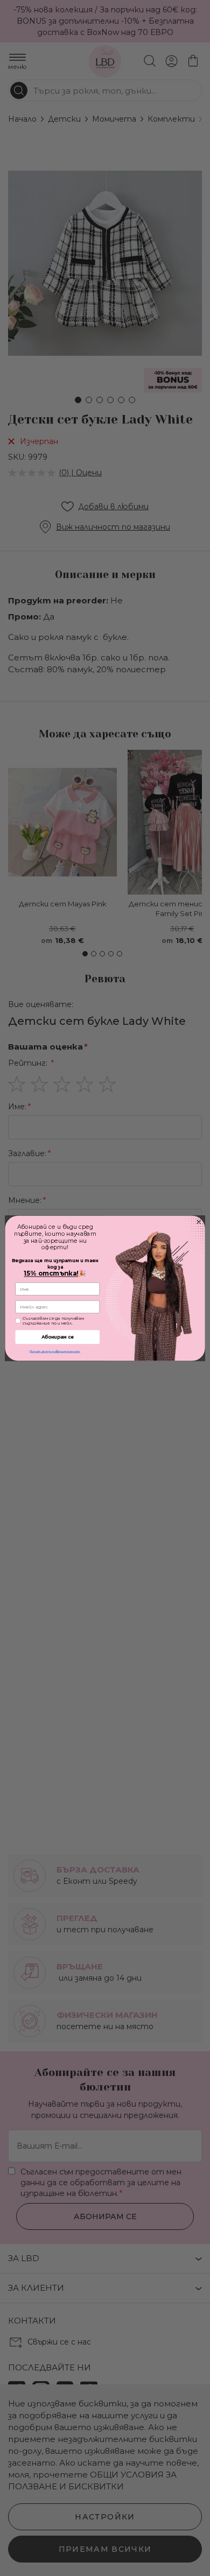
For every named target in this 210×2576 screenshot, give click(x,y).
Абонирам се (58, 1336)
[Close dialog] (198, 1222)
